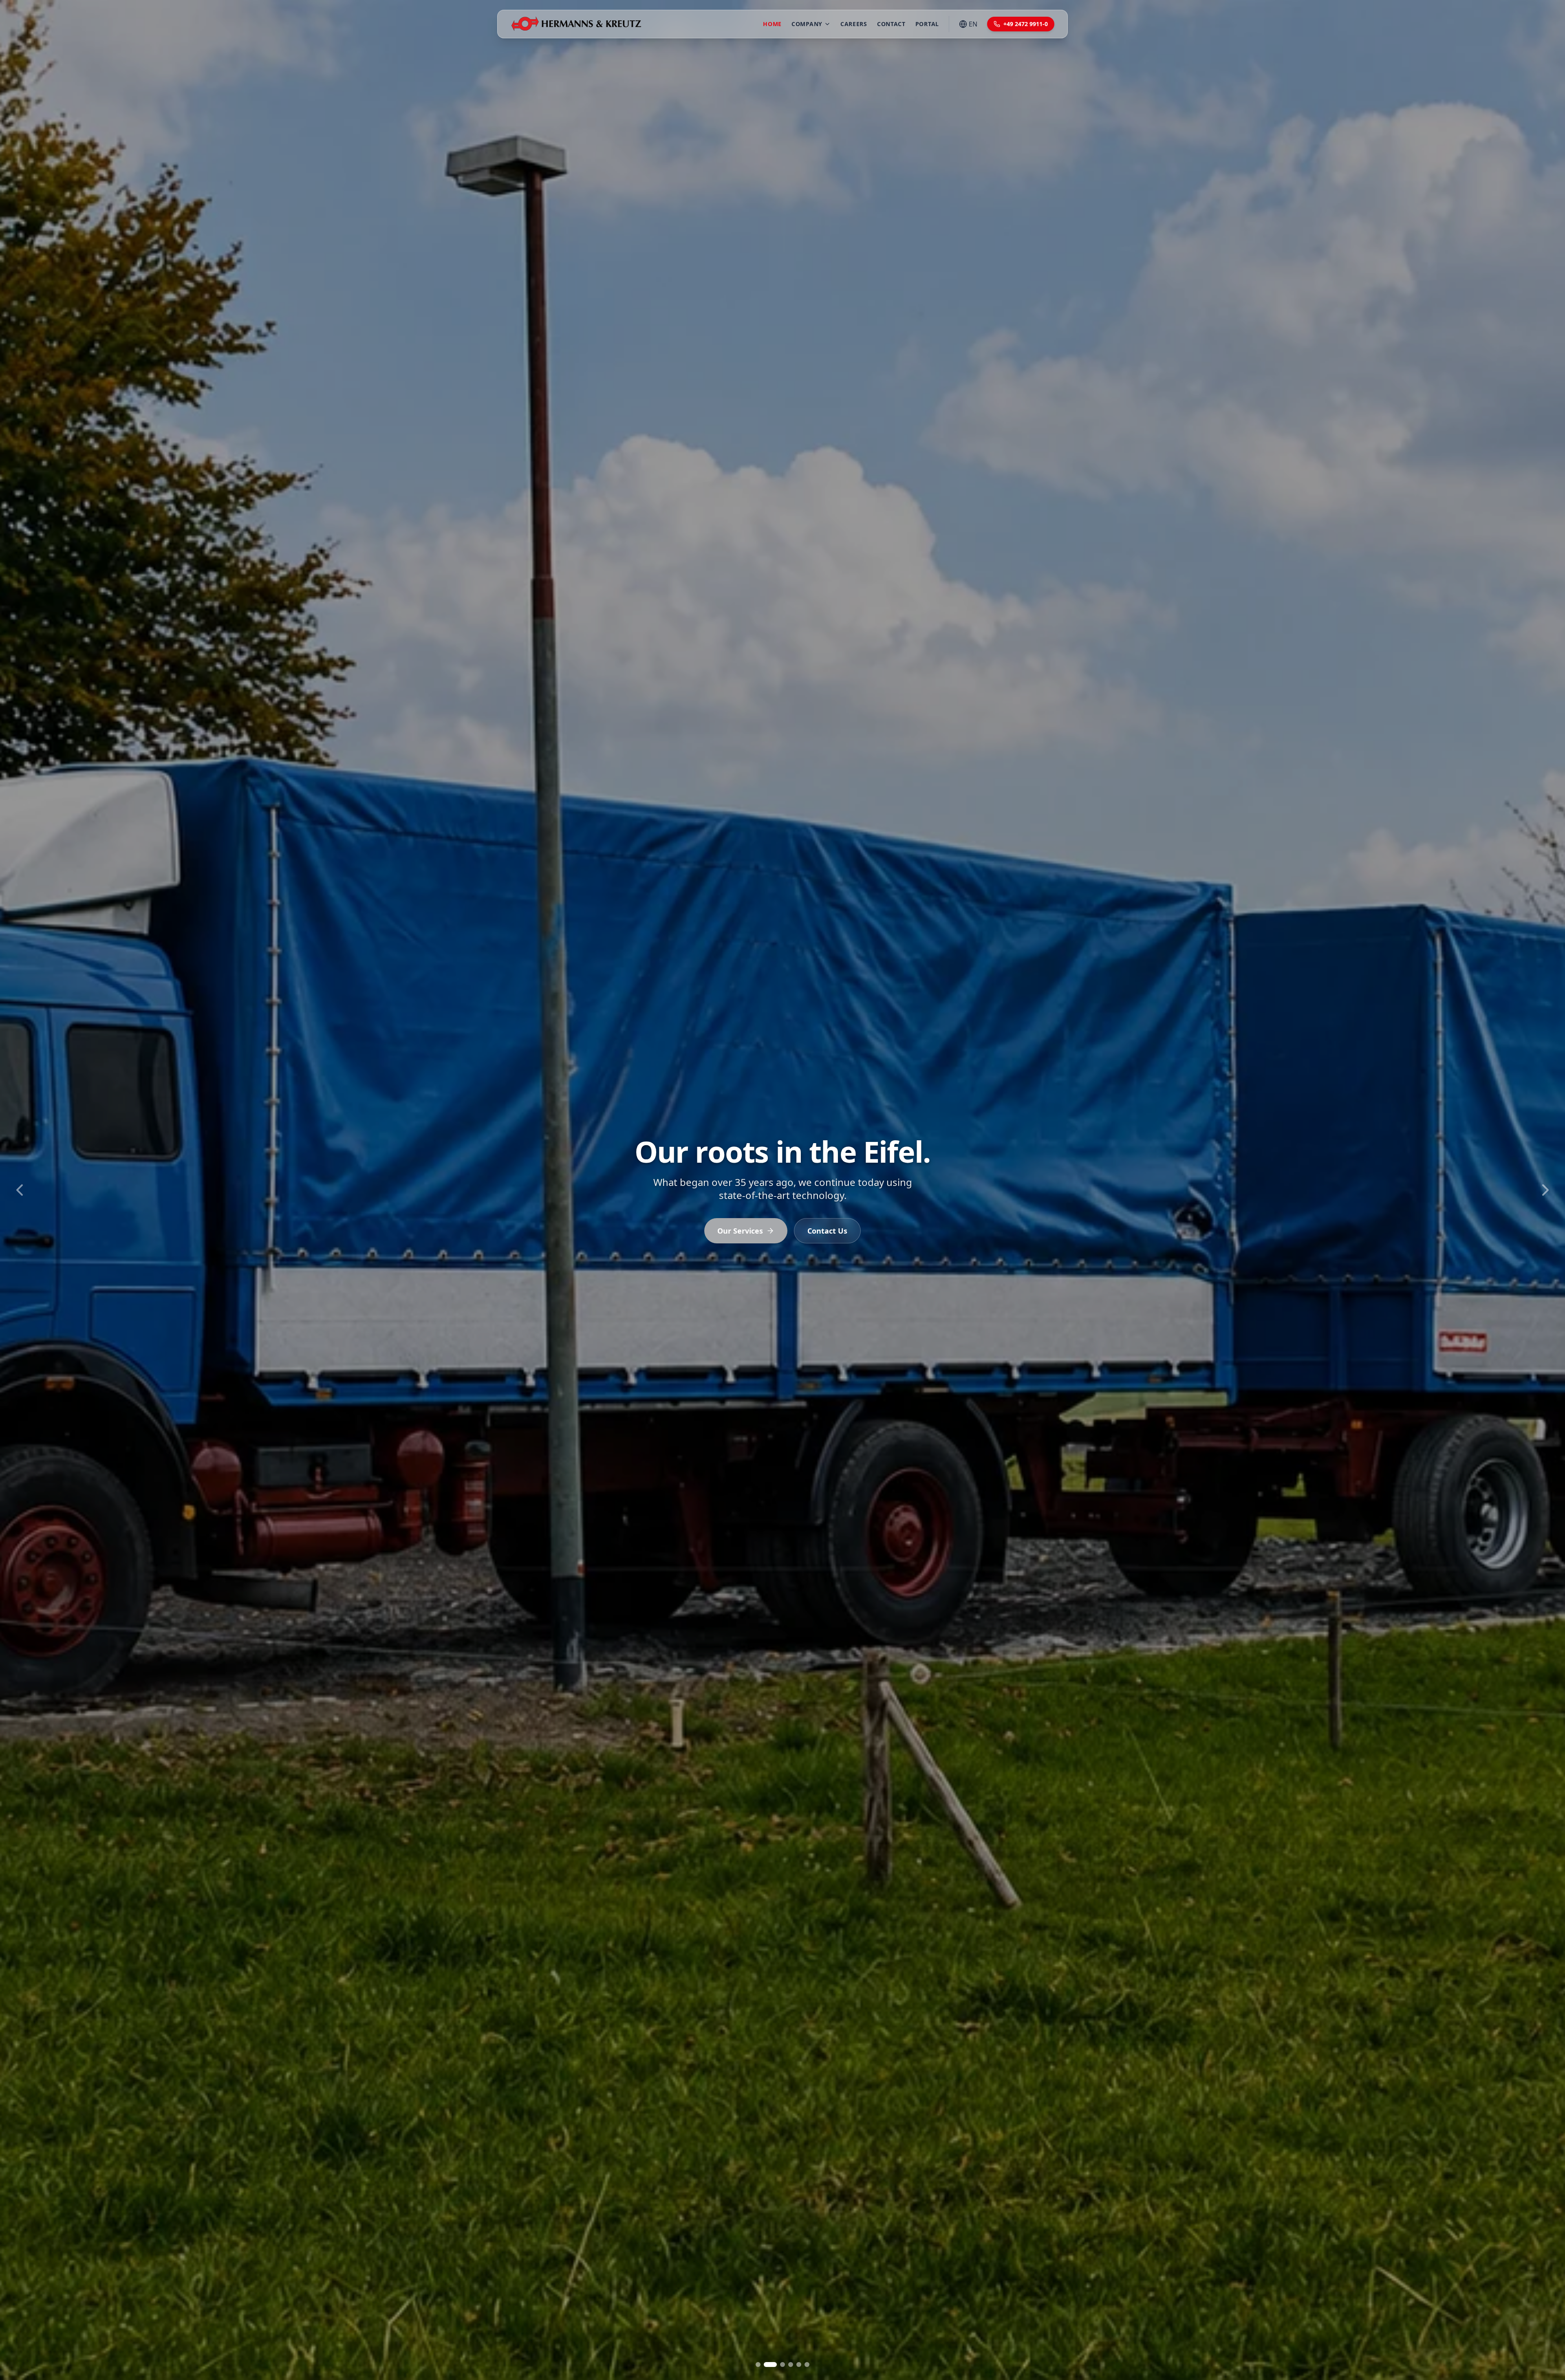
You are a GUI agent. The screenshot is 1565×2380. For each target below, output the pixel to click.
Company (807, 24)
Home (772, 24)
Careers (854, 24)
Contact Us (827, 1231)
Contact (891, 24)
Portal (927, 24)
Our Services (740, 1231)
